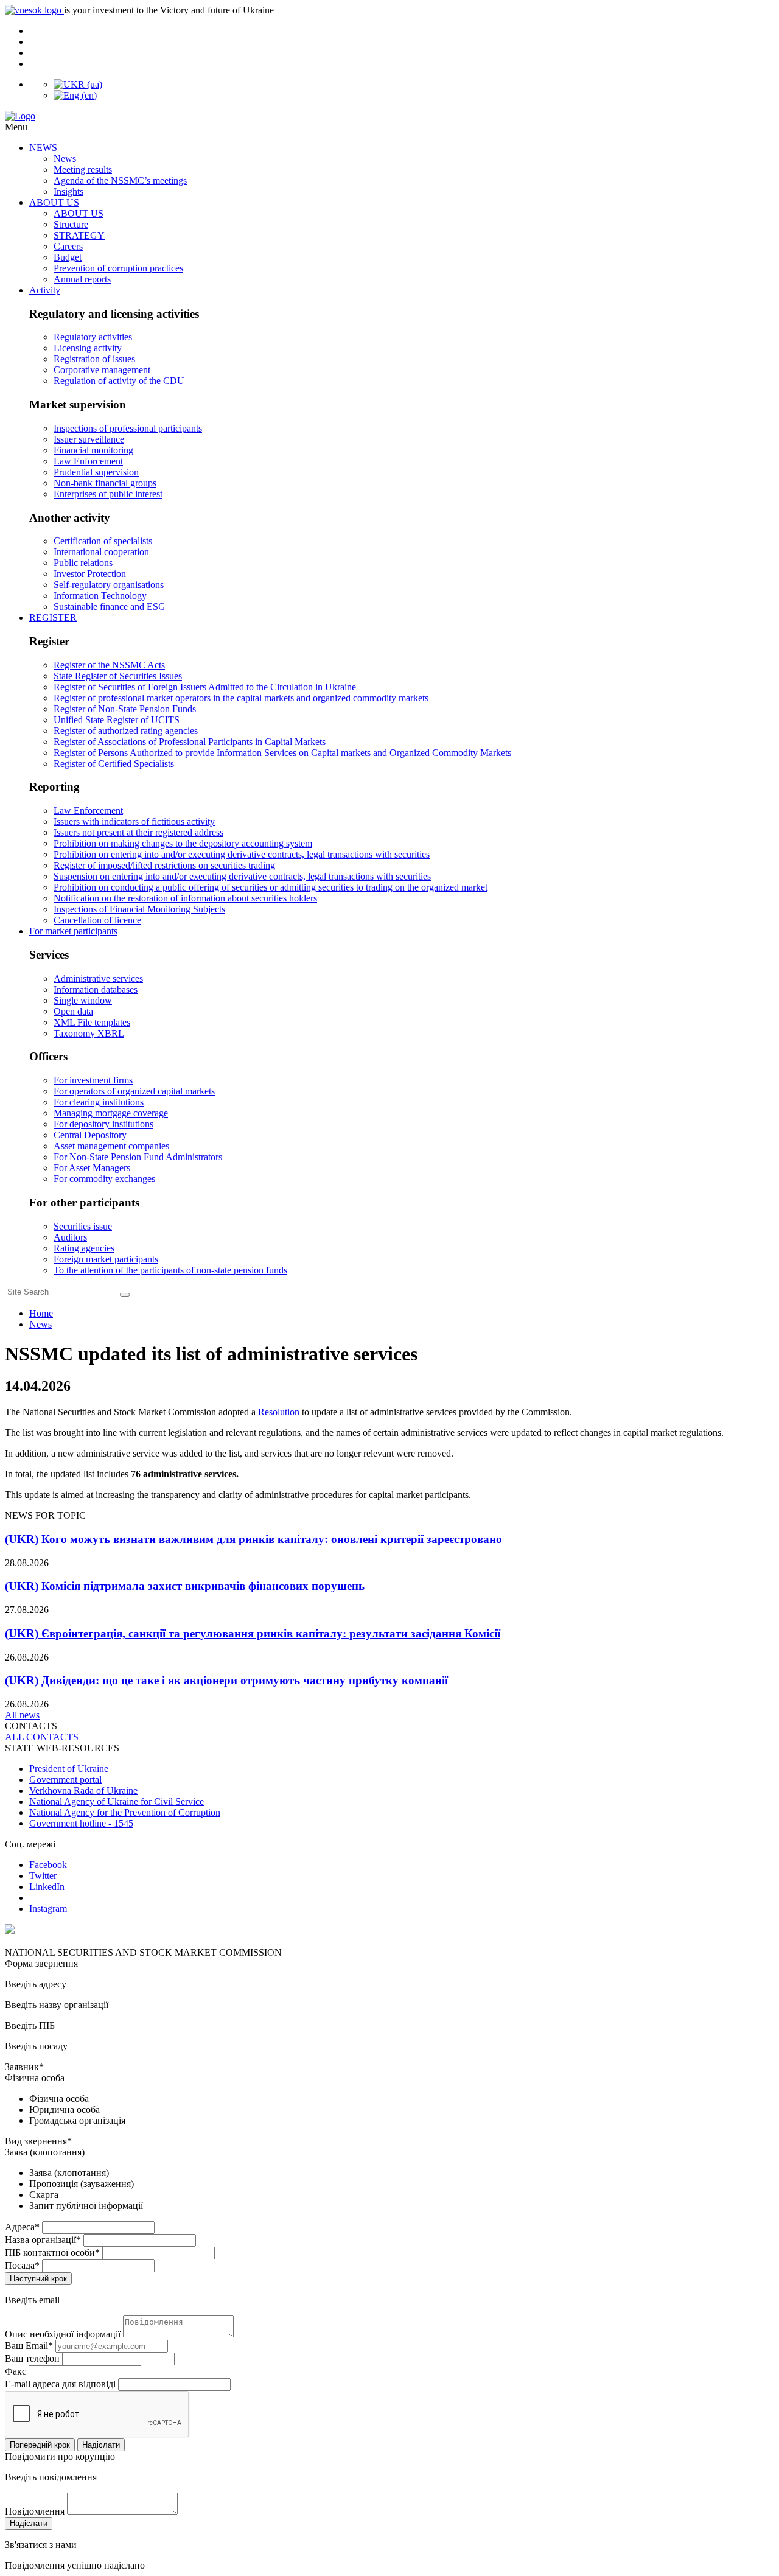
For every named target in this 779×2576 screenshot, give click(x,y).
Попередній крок (40, 2445)
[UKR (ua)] (78, 84)
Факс (16, 2371)
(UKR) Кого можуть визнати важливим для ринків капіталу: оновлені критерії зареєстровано (253, 1539)
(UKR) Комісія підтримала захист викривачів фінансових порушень (185, 1586)
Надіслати (101, 2445)
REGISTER (53, 618)
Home (41, 1313)
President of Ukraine (69, 1769)
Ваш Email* (29, 2346)
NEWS (43, 148)
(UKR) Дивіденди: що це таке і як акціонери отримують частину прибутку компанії (226, 1680)
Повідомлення (35, 2511)
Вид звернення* (38, 2141)
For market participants (73, 931)
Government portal (65, 1780)
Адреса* (22, 2227)
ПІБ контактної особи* (52, 2252)
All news (22, 1715)
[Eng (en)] (75, 95)
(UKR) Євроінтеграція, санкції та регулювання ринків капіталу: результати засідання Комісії (253, 1633)
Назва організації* (43, 2240)
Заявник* (24, 2067)
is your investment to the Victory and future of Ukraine (169, 10)
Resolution (280, 1412)
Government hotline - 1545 (81, 1823)
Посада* (22, 2265)
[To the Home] (389, 116)
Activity (45, 290)
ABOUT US (54, 202)
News (40, 1324)
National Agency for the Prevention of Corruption (125, 1812)
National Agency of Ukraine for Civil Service (117, 1801)
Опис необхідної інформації (63, 2334)
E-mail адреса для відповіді (60, 2384)
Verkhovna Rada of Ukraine (83, 1790)
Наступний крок (38, 2279)
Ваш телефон (32, 2358)
